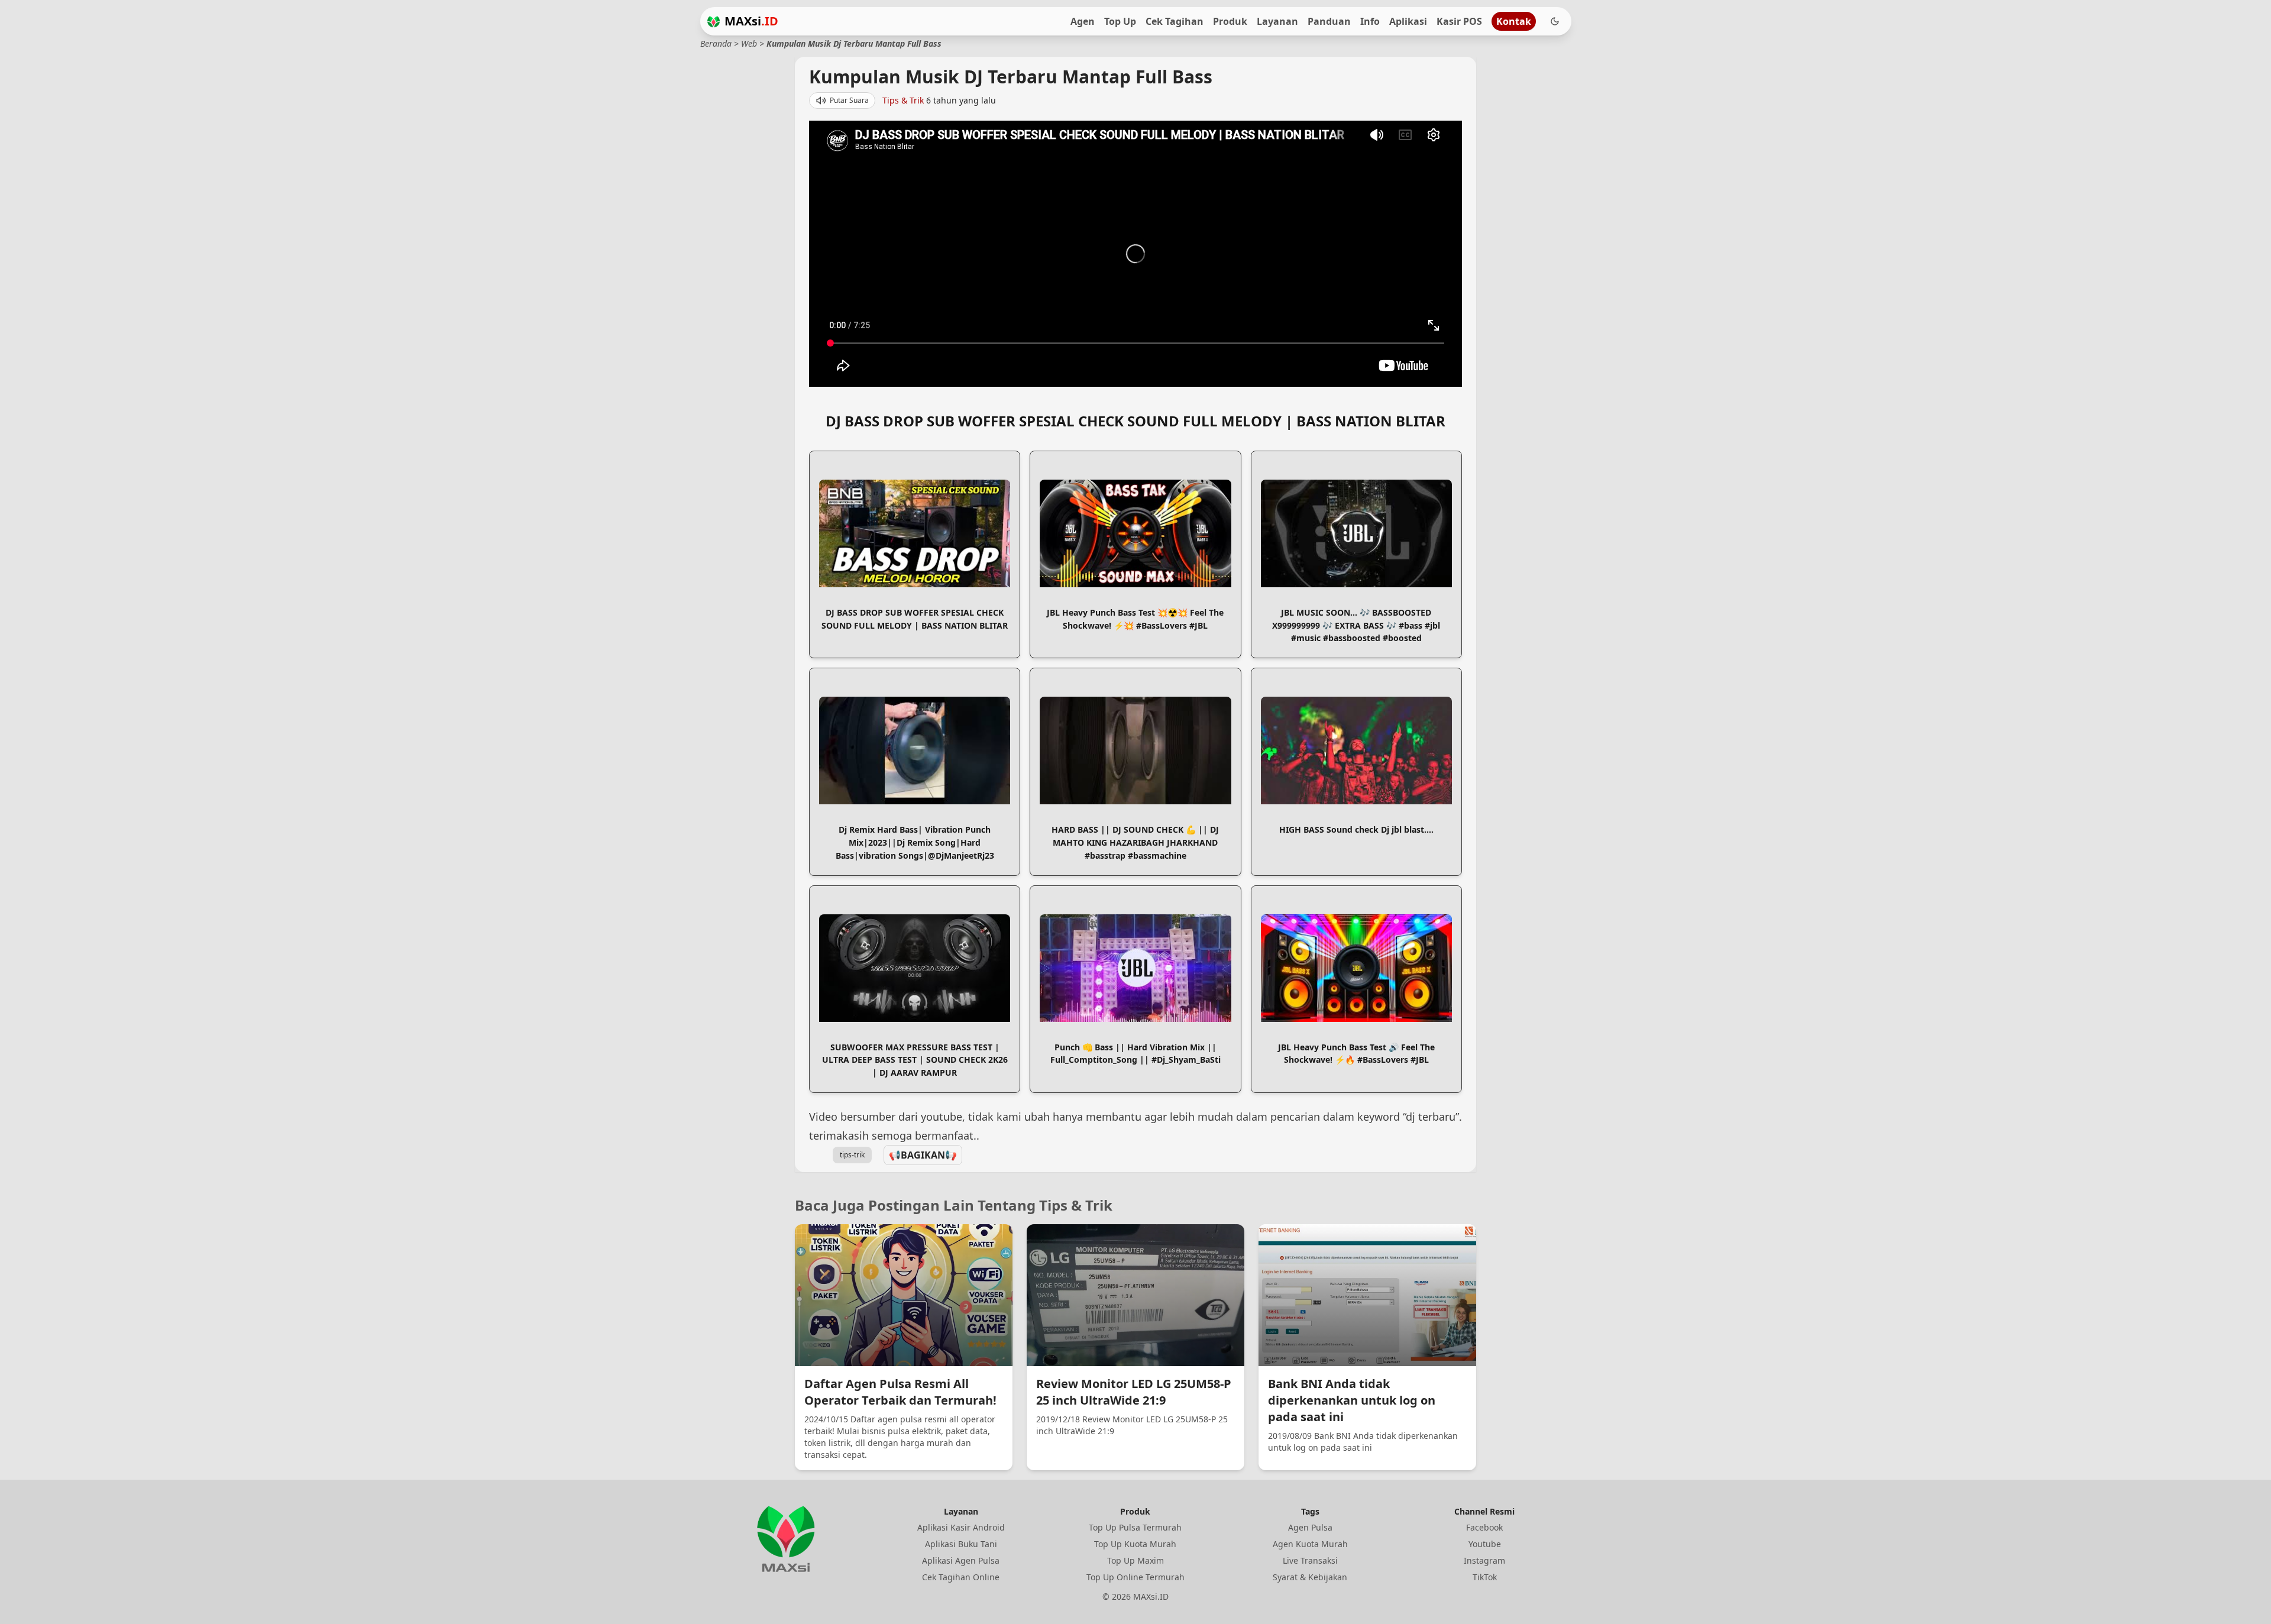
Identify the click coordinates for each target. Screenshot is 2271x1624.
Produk (1230, 21)
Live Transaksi (1310, 1560)
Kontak (1514, 21)
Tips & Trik (903, 100)
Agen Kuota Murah (1310, 1544)
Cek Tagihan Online (961, 1577)
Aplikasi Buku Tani (961, 1544)
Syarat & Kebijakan (1310, 1577)
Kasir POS (1459, 21)
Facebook (1484, 1527)
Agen (1083, 21)
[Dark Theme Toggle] (1555, 21)
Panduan (1329, 21)
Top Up (1120, 21)
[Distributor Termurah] (714, 22)
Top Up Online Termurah (1135, 1577)
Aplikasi (1408, 21)
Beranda (716, 43)
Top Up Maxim (1135, 1560)
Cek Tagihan (1175, 21)
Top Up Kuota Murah (1135, 1544)
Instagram (1484, 1560)
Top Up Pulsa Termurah (1135, 1527)
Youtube (1485, 1544)
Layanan (1277, 21)
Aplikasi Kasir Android (961, 1527)
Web (749, 43)
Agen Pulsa (1310, 1527)
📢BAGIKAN (923, 1155)
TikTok (1485, 1577)
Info (1370, 21)
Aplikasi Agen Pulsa (961, 1560)
